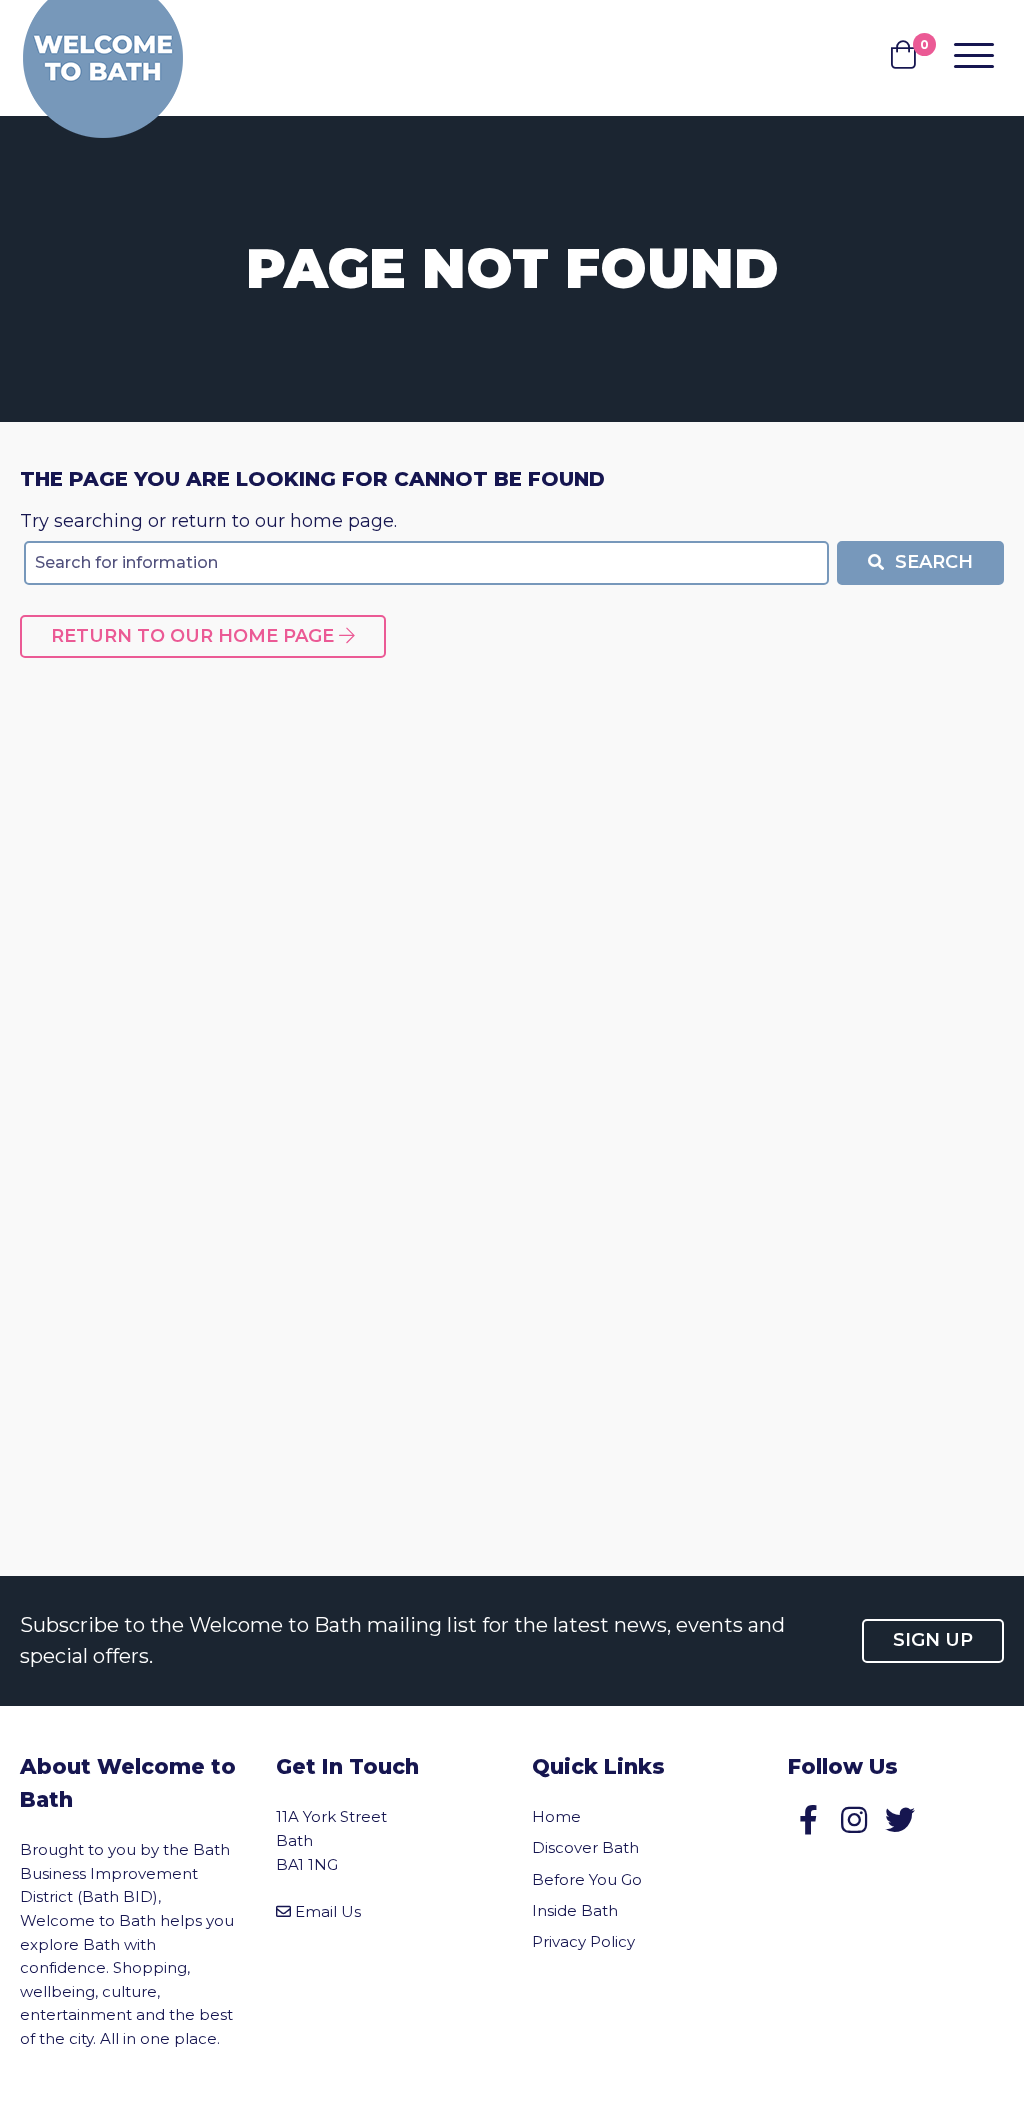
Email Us (328, 1911)
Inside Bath (575, 1910)
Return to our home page (195, 636)
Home (556, 1816)
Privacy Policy (583, 1941)
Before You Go (587, 1879)
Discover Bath (585, 1847)
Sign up (933, 1640)
